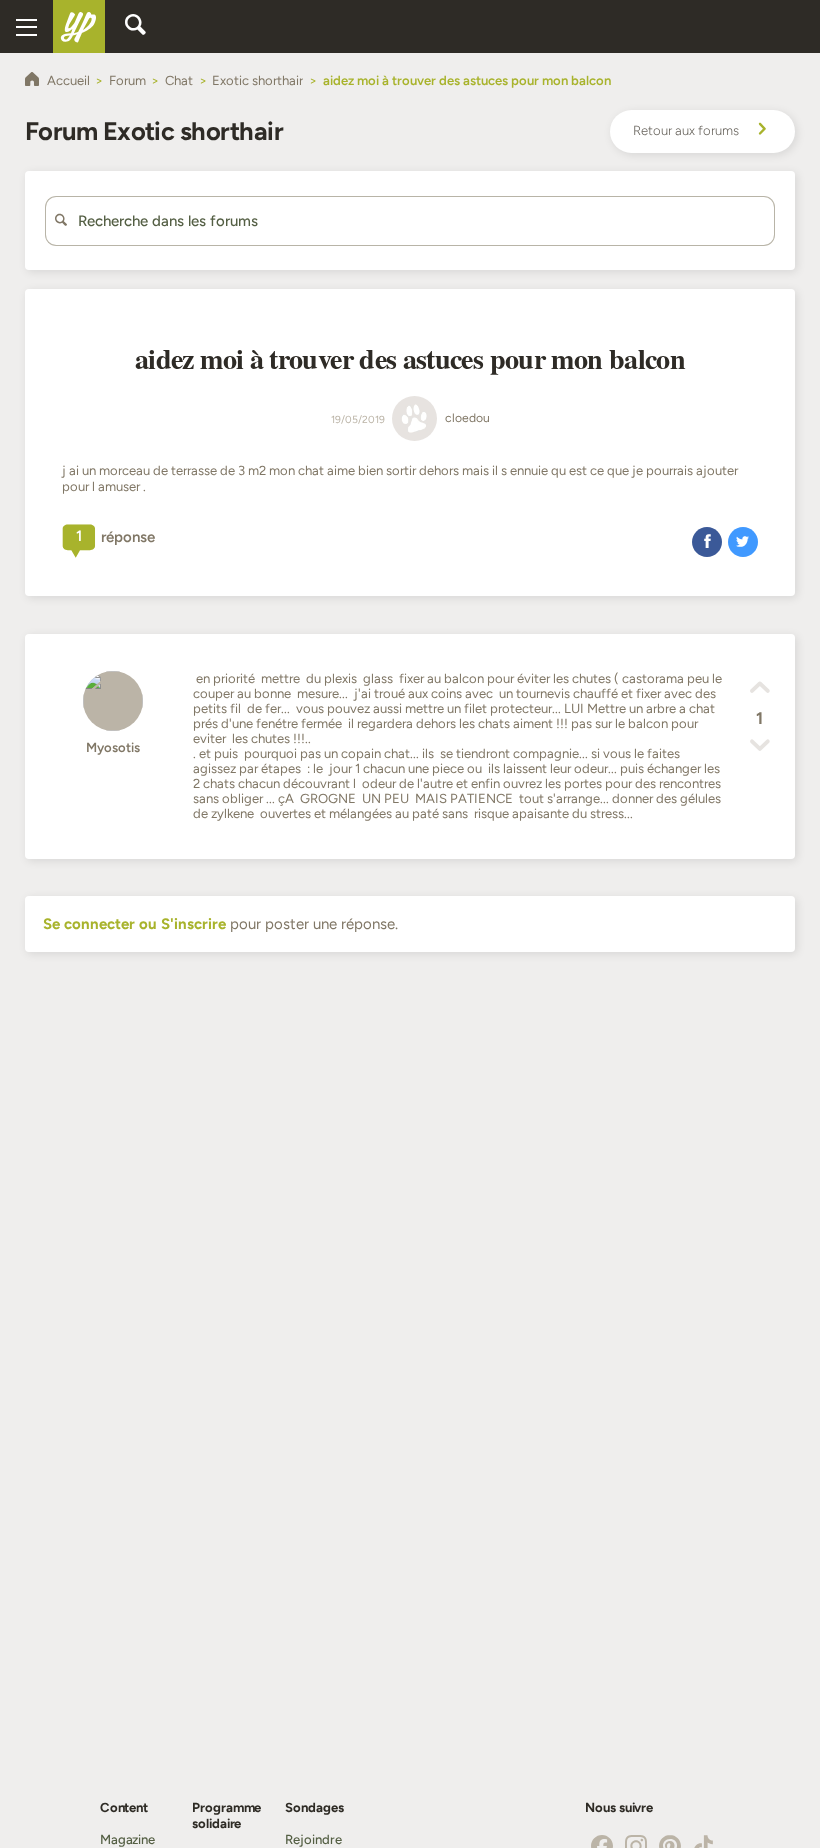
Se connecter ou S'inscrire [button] (134, 924)
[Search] (135, 26)
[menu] (26, 26)
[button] (707, 541)
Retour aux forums (686, 130)
